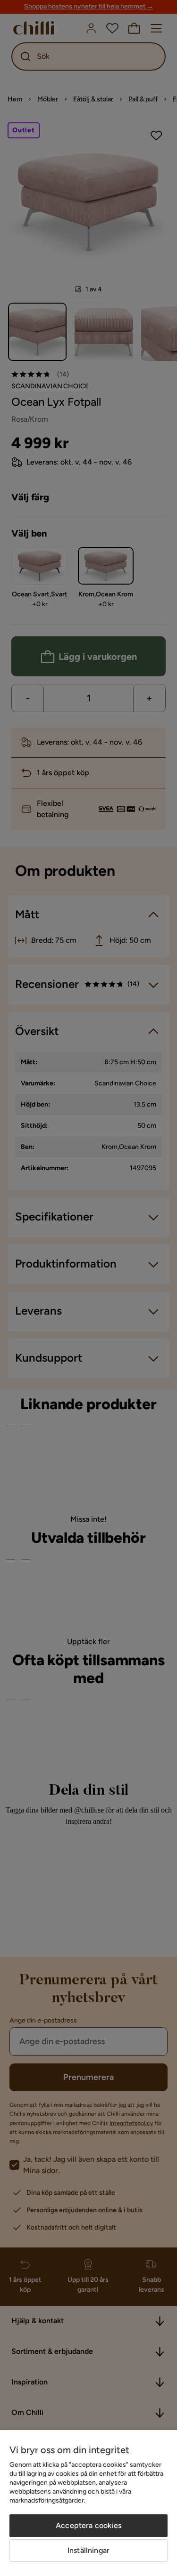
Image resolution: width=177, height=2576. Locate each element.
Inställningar (88, 2550)
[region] (88, 2503)
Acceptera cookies (88, 2525)
